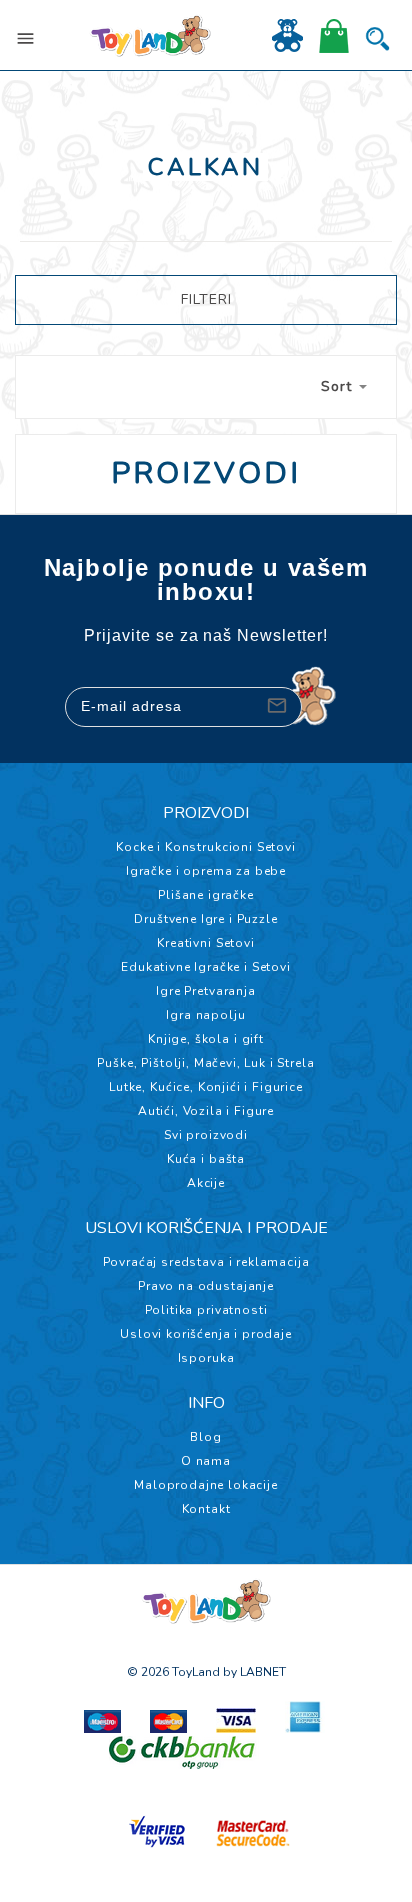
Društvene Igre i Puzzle (205, 919)
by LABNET (254, 1672)
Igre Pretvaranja (205, 991)
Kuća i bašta (206, 1159)
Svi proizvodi (206, 1135)
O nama (206, 1461)
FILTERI (206, 299)
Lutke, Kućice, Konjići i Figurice (206, 1087)
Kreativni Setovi (205, 943)
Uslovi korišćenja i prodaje (206, 1334)
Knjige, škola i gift (206, 1039)
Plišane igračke (206, 895)
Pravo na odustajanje (206, 1286)
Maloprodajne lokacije (206, 1485)
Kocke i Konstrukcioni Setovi (206, 847)
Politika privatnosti (206, 1310)
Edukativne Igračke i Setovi (206, 967)
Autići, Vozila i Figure (206, 1111)
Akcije (206, 1183)
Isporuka (206, 1358)
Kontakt (206, 1509)
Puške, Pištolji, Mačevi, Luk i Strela (205, 1063)
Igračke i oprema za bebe (206, 871)
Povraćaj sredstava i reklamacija (206, 1262)
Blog (205, 1437)
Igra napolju (205, 1015)
